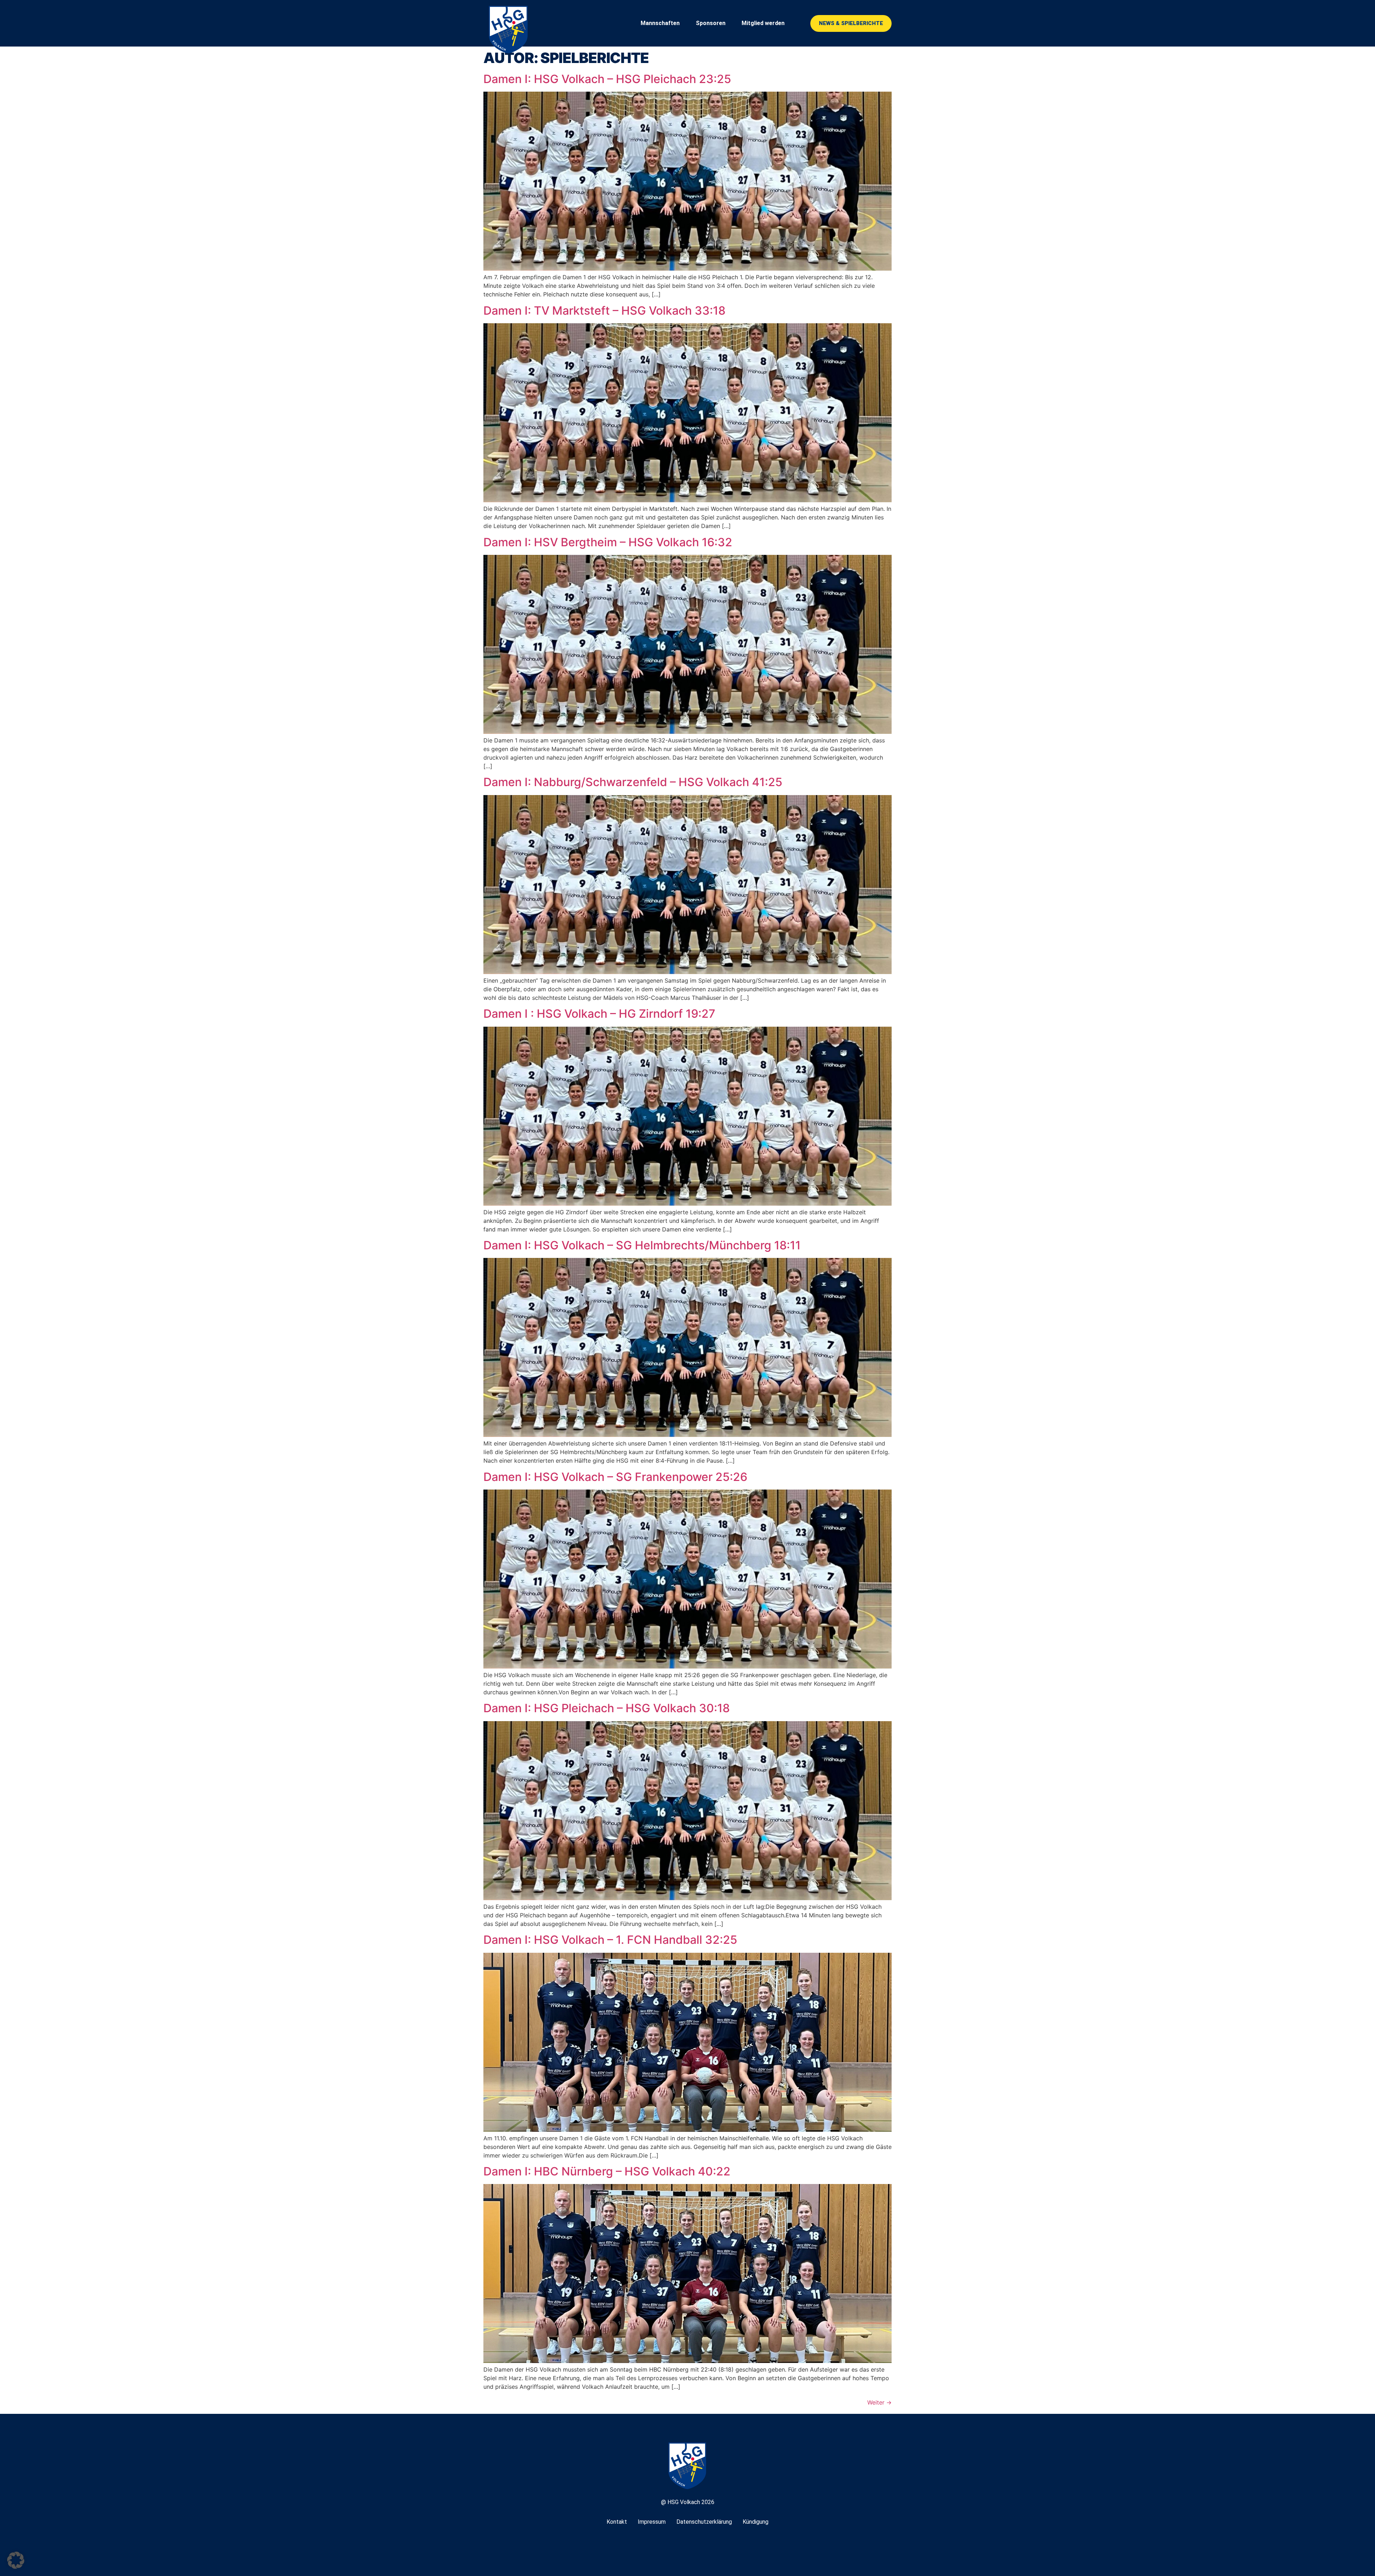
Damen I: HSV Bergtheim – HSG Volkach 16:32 (608, 542)
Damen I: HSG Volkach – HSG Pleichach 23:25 (607, 79)
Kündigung (756, 2522)
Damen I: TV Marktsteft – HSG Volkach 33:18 (604, 311)
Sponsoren (711, 23)
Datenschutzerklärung (704, 2522)
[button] (16, 2560)
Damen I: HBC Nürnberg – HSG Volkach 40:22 (607, 2171)
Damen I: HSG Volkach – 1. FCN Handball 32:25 (610, 1940)
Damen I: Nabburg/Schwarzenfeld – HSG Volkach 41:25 (633, 782)
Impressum (652, 2522)
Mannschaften (660, 23)
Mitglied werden (763, 23)
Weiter (879, 2402)
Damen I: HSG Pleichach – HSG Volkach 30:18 (607, 1708)
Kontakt (617, 2522)
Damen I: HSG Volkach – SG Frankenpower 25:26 (615, 1477)
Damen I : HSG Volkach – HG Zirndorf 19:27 (599, 1014)
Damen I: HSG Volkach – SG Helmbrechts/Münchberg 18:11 (642, 1245)
